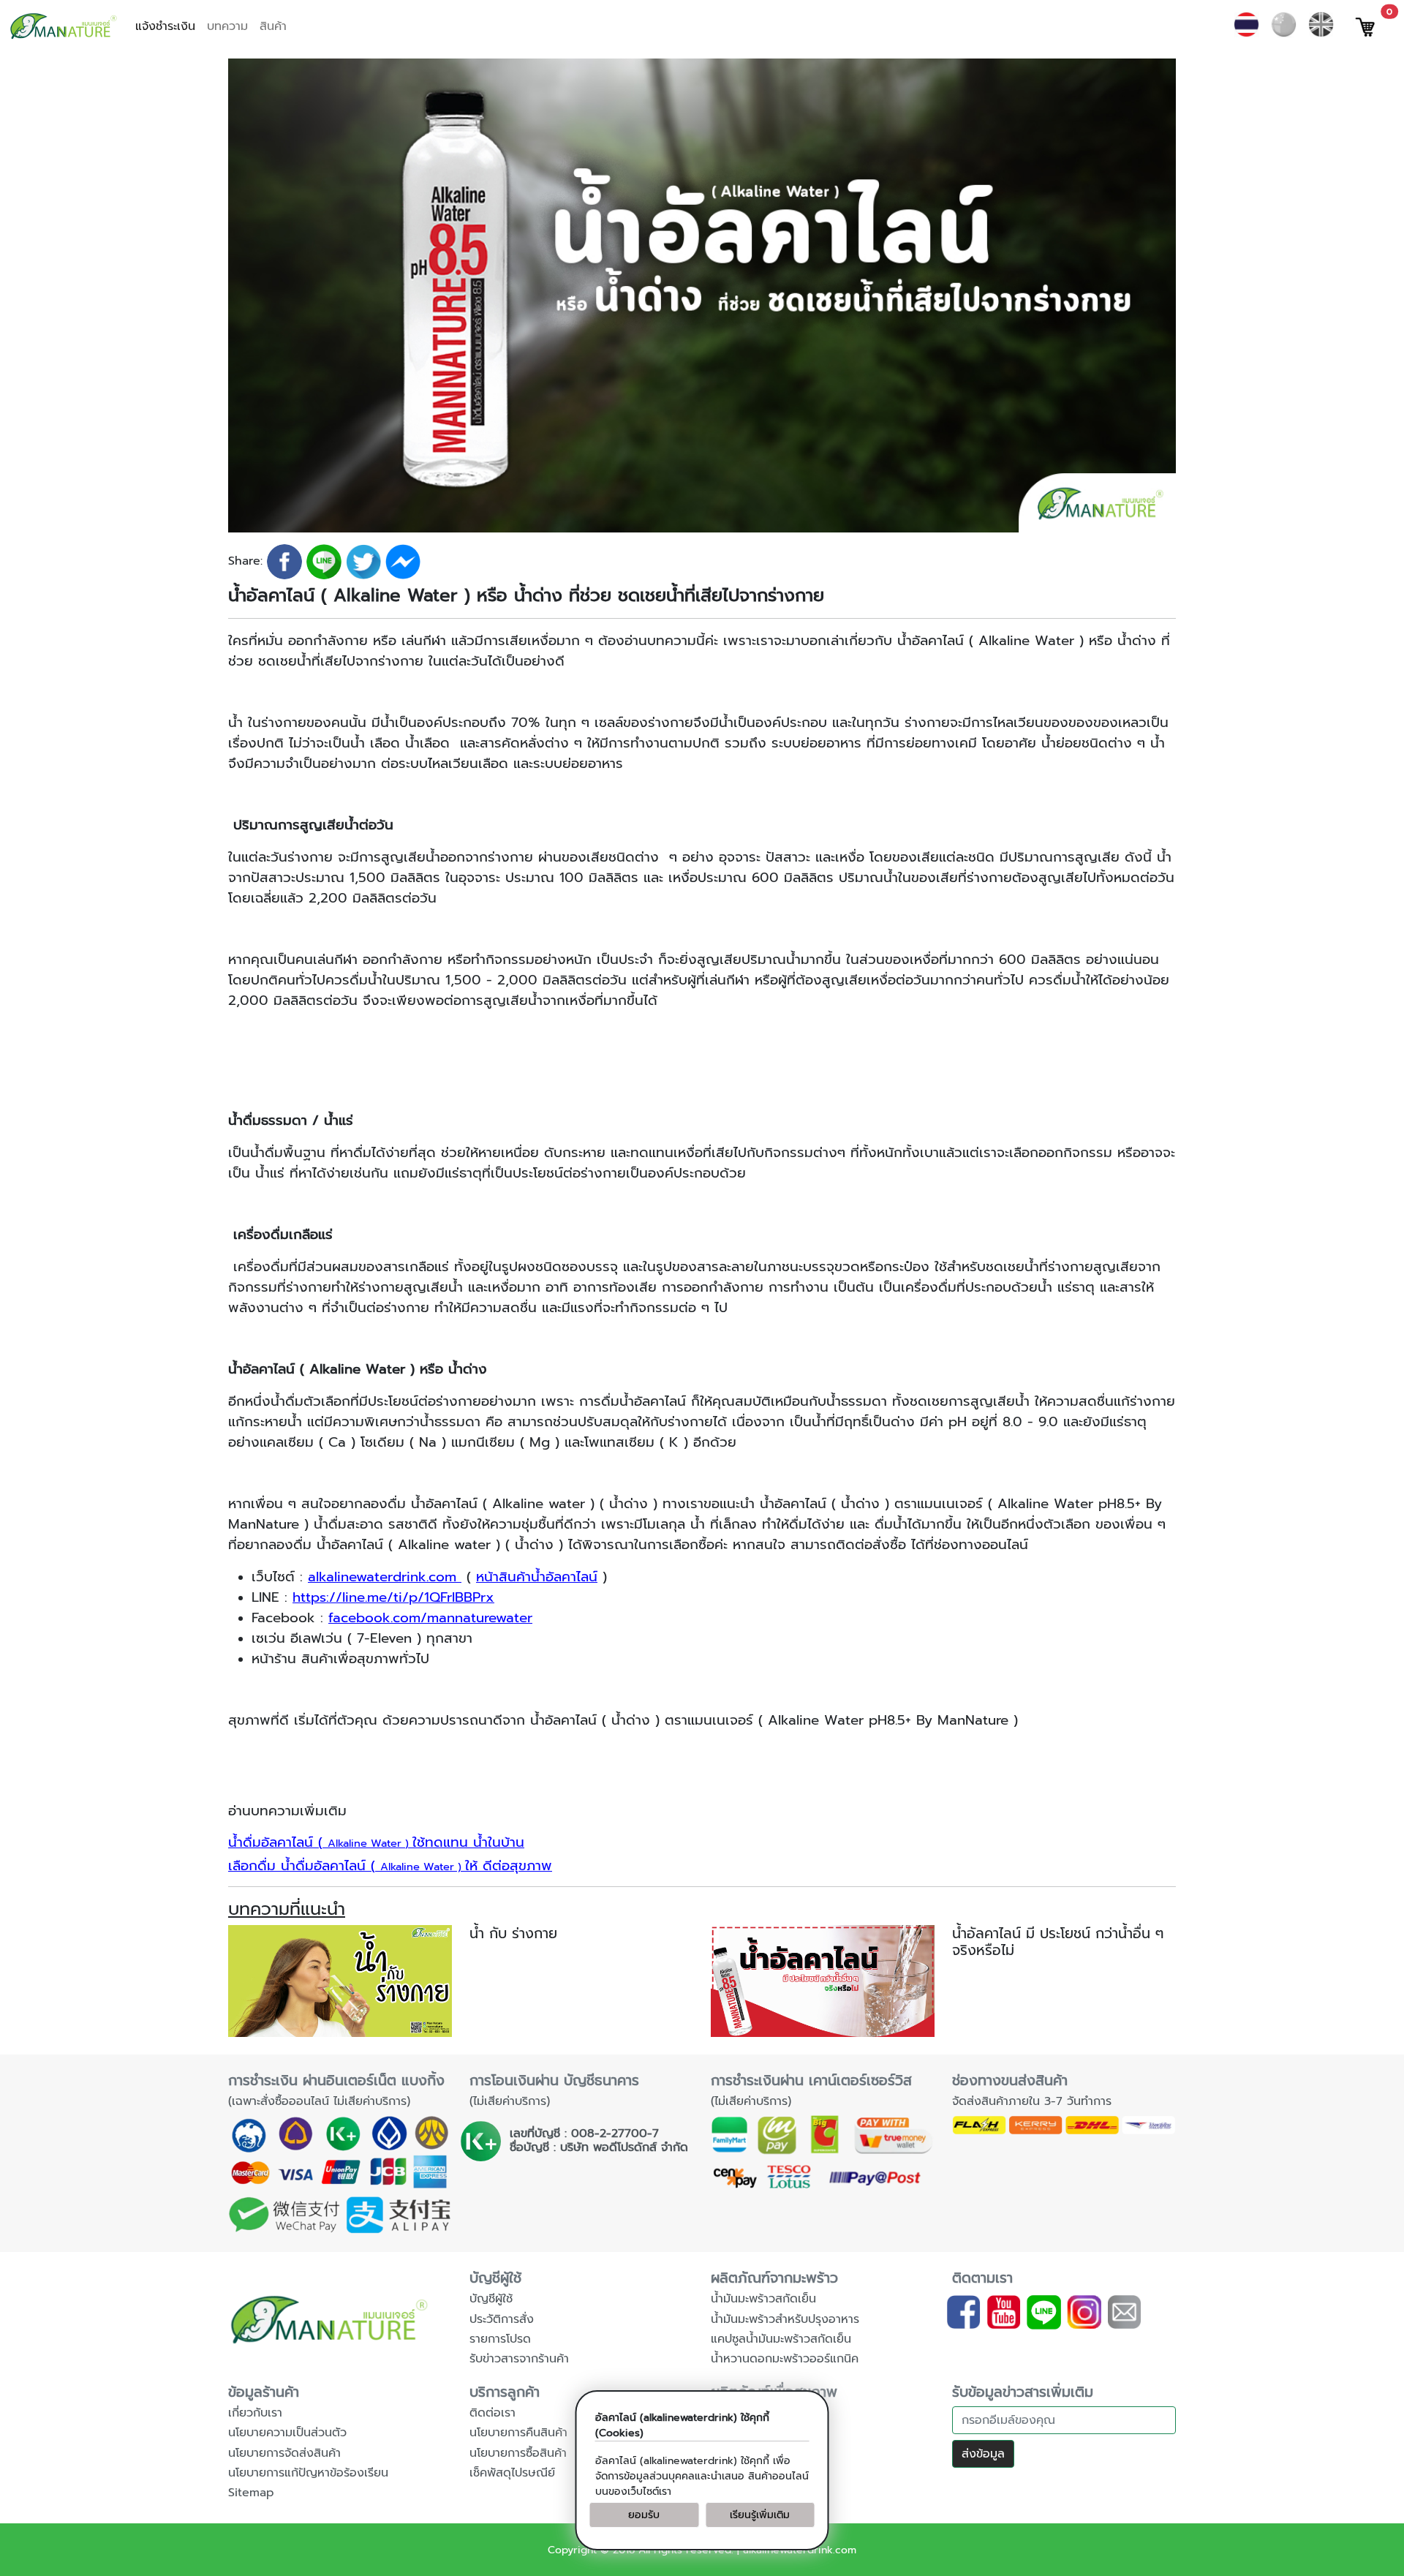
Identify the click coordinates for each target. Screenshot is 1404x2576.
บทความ (227, 26)
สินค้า (273, 26)
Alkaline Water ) (376, 1843)
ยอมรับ (644, 2515)
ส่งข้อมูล (983, 2454)
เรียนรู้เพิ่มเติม (760, 2515)
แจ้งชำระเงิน (165, 26)
